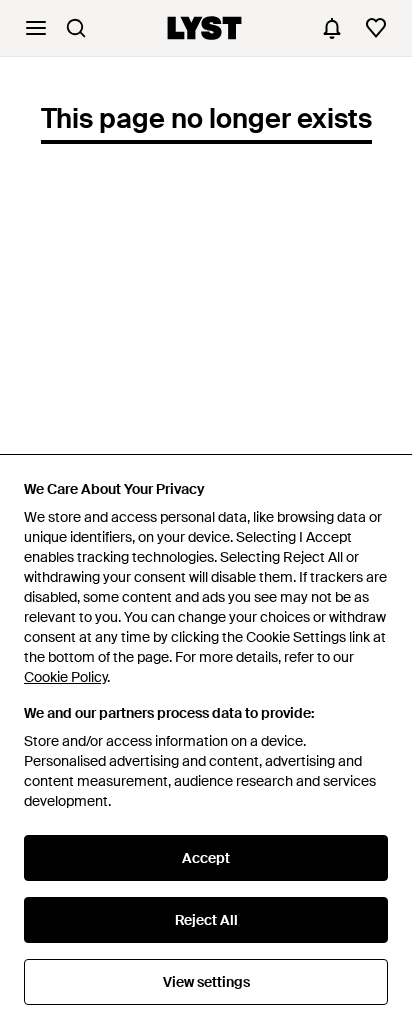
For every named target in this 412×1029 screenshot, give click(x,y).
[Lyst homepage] (204, 28)
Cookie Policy (65, 677)
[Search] (76, 28)
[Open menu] (36, 28)
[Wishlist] (376, 28)
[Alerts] (332, 28)
